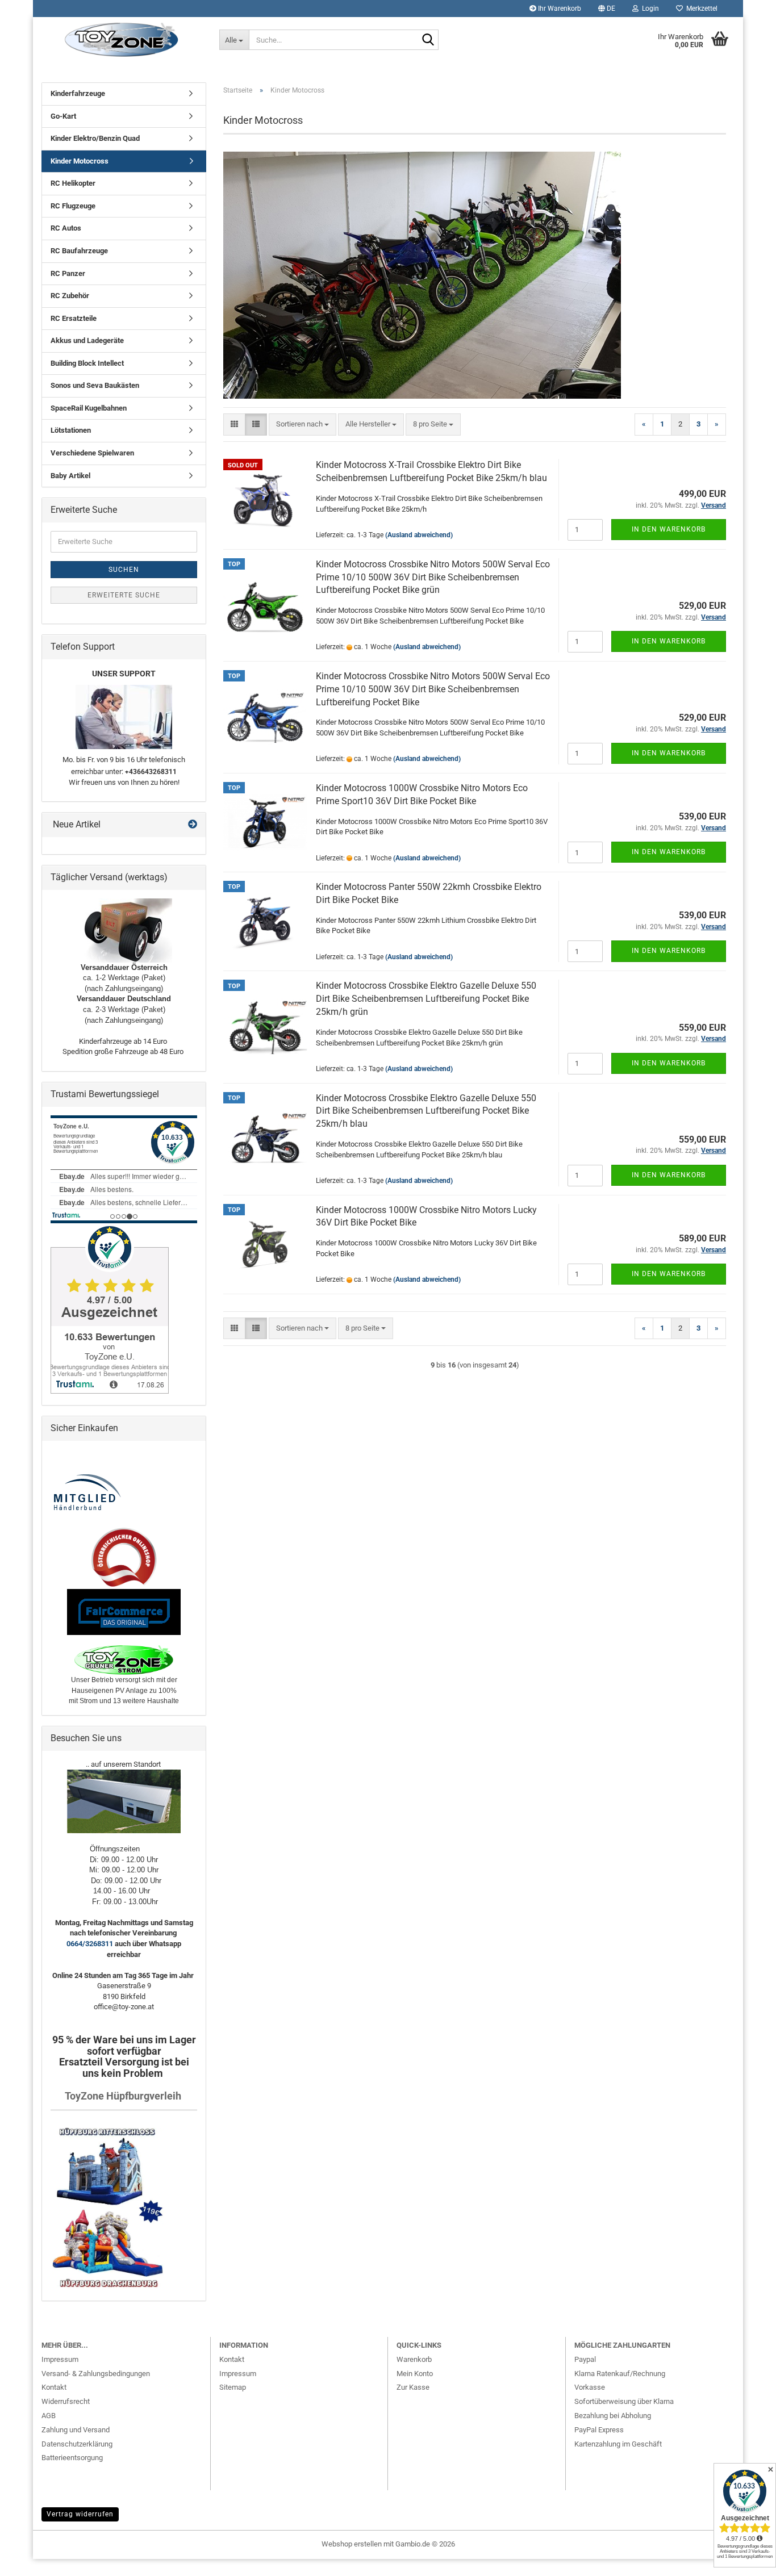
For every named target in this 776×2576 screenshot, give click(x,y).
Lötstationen (71, 430)
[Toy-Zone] (122, 40)
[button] (607, 9)
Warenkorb (414, 2359)
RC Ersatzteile (74, 318)
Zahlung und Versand (76, 2430)
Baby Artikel (70, 476)
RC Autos (66, 228)
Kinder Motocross (80, 161)
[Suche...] (428, 40)
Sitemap (233, 2387)
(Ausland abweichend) (419, 535)
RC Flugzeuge (73, 206)
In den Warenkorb (669, 529)
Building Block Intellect (87, 363)
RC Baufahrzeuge (79, 251)
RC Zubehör (70, 296)
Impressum (60, 2359)
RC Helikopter (73, 183)
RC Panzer (68, 273)
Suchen (124, 570)
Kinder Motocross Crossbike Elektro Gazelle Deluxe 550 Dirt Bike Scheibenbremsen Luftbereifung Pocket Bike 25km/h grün (426, 999)
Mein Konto (415, 2374)
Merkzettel (700, 9)
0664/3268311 (90, 1944)
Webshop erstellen (352, 2544)
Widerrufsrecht (66, 2401)
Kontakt (54, 2387)
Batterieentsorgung (72, 2458)
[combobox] (303, 425)
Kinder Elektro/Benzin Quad (95, 138)
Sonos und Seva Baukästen (95, 385)
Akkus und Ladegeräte (87, 340)
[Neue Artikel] (193, 825)
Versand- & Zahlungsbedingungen (96, 2374)
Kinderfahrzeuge (78, 93)
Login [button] (649, 9)
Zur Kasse (413, 2387)
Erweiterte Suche (124, 595)
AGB (49, 2416)
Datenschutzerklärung (77, 2444)
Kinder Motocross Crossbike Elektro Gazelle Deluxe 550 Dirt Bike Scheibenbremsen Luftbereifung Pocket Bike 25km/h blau (426, 1111)
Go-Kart (63, 116)
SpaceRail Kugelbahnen (89, 408)
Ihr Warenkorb (559, 9)
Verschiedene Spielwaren (92, 453)
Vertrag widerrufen (80, 2514)
